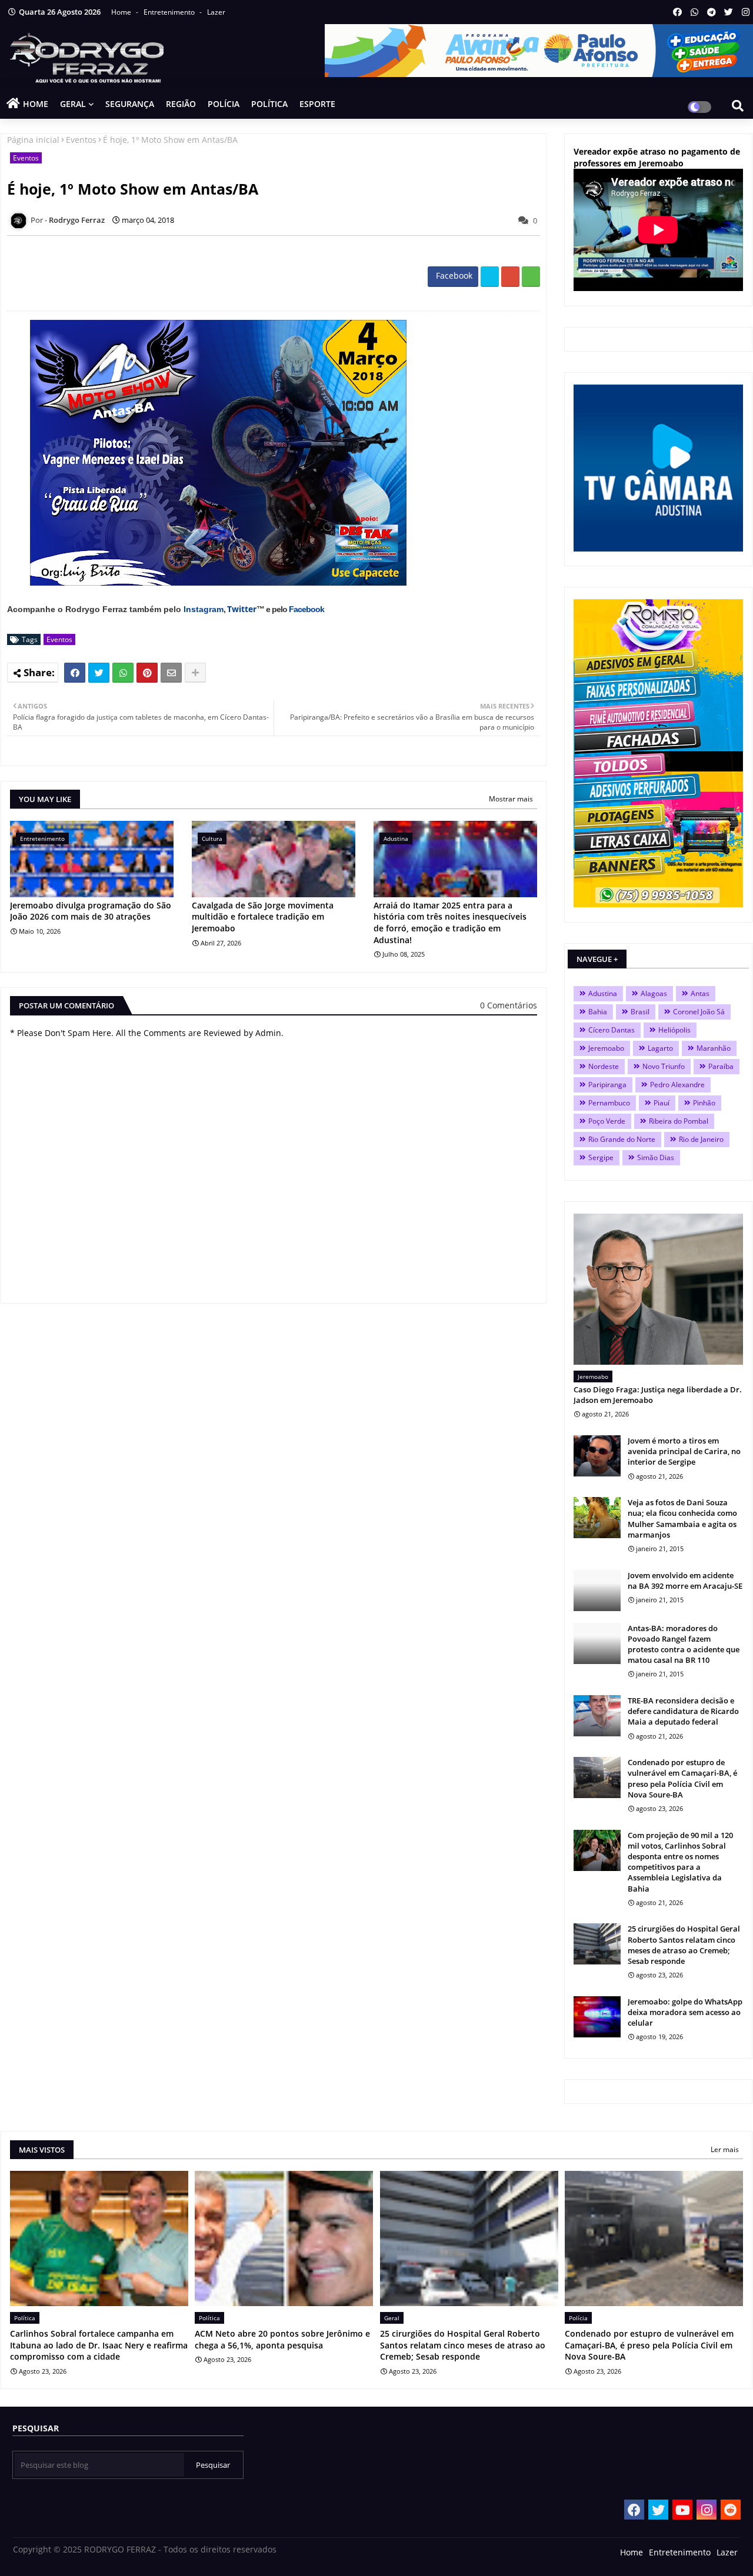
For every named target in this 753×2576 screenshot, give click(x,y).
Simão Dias (656, 1157)
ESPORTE (317, 104)
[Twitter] (99, 673)
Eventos (81, 140)
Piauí (662, 1103)
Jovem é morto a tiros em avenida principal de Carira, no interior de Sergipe (684, 1451)
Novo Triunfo (664, 1066)
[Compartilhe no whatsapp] (531, 277)
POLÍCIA (224, 104)
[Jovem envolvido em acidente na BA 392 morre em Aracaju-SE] (597, 1591)
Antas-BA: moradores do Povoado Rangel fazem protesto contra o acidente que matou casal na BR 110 (684, 1644)
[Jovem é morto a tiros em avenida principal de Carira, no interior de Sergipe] (597, 1456)
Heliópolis (674, 1030)
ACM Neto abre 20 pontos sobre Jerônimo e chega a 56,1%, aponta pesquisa (282, 2339)
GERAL (73, 104)
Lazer (216, 12)
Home (122, 12)
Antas (700, 993)
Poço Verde (607, 1121)
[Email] (171, 673)
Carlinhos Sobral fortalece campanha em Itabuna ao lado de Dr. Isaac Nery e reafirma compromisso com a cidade (99, 2345)
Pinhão (704, 1103)
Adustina (603, 993)
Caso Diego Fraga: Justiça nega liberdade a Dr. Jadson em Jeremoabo (658, 1395)
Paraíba (721, 1066)
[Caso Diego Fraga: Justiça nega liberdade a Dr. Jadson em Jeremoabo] (658, 1289)
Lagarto (660, 1048)
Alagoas (654, 993)
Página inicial (33, 140)
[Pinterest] (147, 673)
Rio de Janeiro (701, 1139)
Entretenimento (170, 12)
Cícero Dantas (612, 1030)
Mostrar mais (511, 799)
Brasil (640, 1012)
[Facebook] (75, 673)
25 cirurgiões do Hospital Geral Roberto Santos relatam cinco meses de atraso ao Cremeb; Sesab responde (684, 1945)
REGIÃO (181, 104)
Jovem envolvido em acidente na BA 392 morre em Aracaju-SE (685, 1581)
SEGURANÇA (130, 104)
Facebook (306, 609)
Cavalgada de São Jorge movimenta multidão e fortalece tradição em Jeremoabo (263, 917)
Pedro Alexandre (677, 1085)
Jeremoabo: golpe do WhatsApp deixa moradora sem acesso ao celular (685, 2012)
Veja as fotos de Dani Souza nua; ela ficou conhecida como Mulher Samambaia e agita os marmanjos (682, 1518)
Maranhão (714, 1048)
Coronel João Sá (699, 1012)
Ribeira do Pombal (679, 1121)
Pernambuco (609, 1103)
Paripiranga (607, 1085)
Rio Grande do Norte (622, 1139)
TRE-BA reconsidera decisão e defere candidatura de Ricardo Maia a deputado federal (683, 1711)
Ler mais (725, 2149)
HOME (36, 104)
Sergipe (601, 1157)
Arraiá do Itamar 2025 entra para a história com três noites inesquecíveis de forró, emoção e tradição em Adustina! (450, 923)
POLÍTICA (269, 104)
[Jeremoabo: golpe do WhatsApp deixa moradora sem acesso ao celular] (597, 2017)
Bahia (598, 1012)
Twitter (242, 609)
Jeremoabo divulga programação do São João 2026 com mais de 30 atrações (91, 911)
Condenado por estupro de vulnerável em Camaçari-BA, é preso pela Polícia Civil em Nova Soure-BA (682, 1778)
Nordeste (604, 1066)
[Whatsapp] (123, 673)
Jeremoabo (606, 1048)
